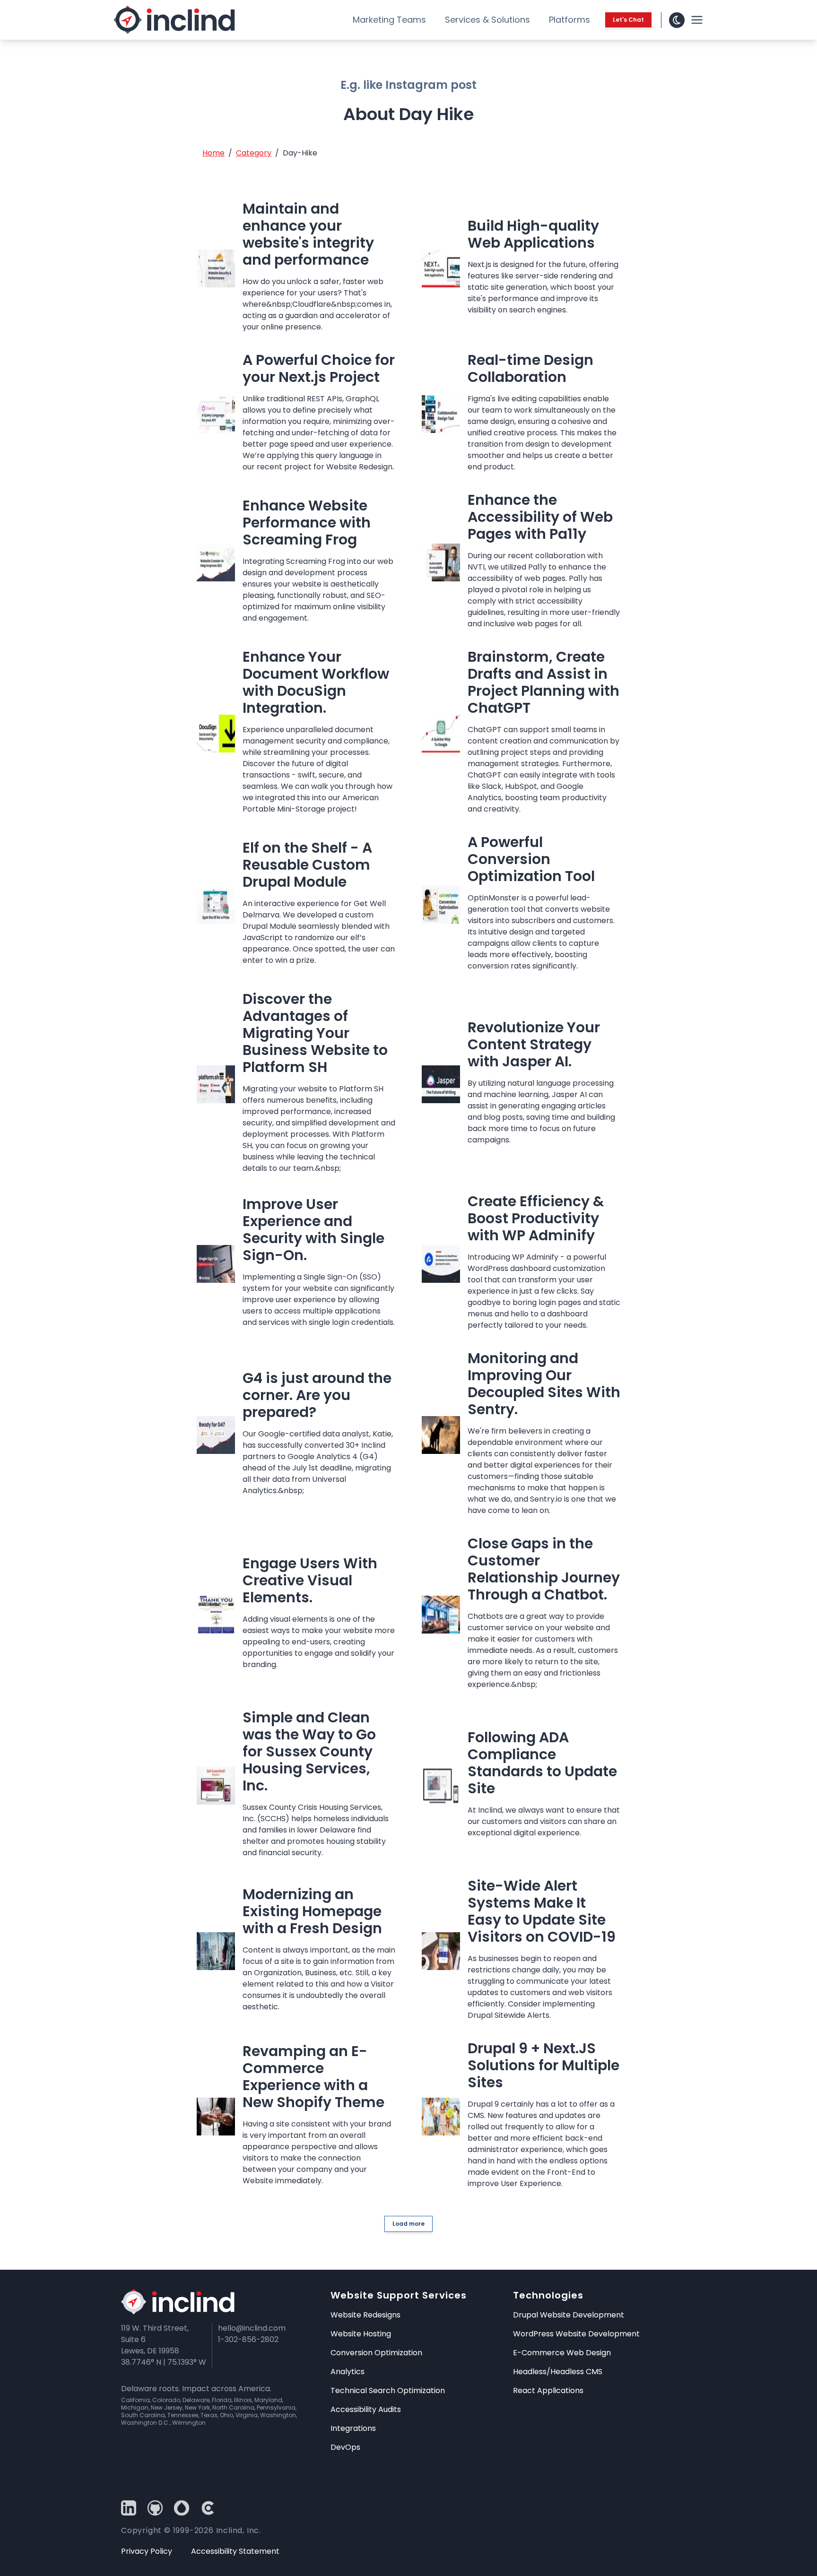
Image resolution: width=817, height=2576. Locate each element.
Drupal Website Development (569, 2315)
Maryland (268, 2400)
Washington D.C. (145, 2423)
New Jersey (167, 2407)
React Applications (548, 2390)
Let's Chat (628, 20)
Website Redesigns (365, 2315)
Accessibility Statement (235, 2551)
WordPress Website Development (576, 2334)
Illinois (243, 2400)
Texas (209, 2415)
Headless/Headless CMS (558, 2372)
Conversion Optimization (376, 2353)
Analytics (348, 2372)
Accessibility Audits (366, 2409)
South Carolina (143, 2415)
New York (197, 2407)
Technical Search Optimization (388, 2390)
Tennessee (183, 2415)
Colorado (166, 2400)
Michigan (135, 2407)
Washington (278, 2415)
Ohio (226, 2415)
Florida (222, 2400)
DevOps (345, 2447)
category (254, 153)
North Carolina (233, 2407)
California (135, 2400)
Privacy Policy (147, 2551)
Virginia (247, 2415)
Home (213, 153)
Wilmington (189, 2423)
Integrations (353, 2428)
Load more (408, 2224)
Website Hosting (361, 2334)
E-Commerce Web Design (562, 2353)
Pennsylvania (276, 2407)
